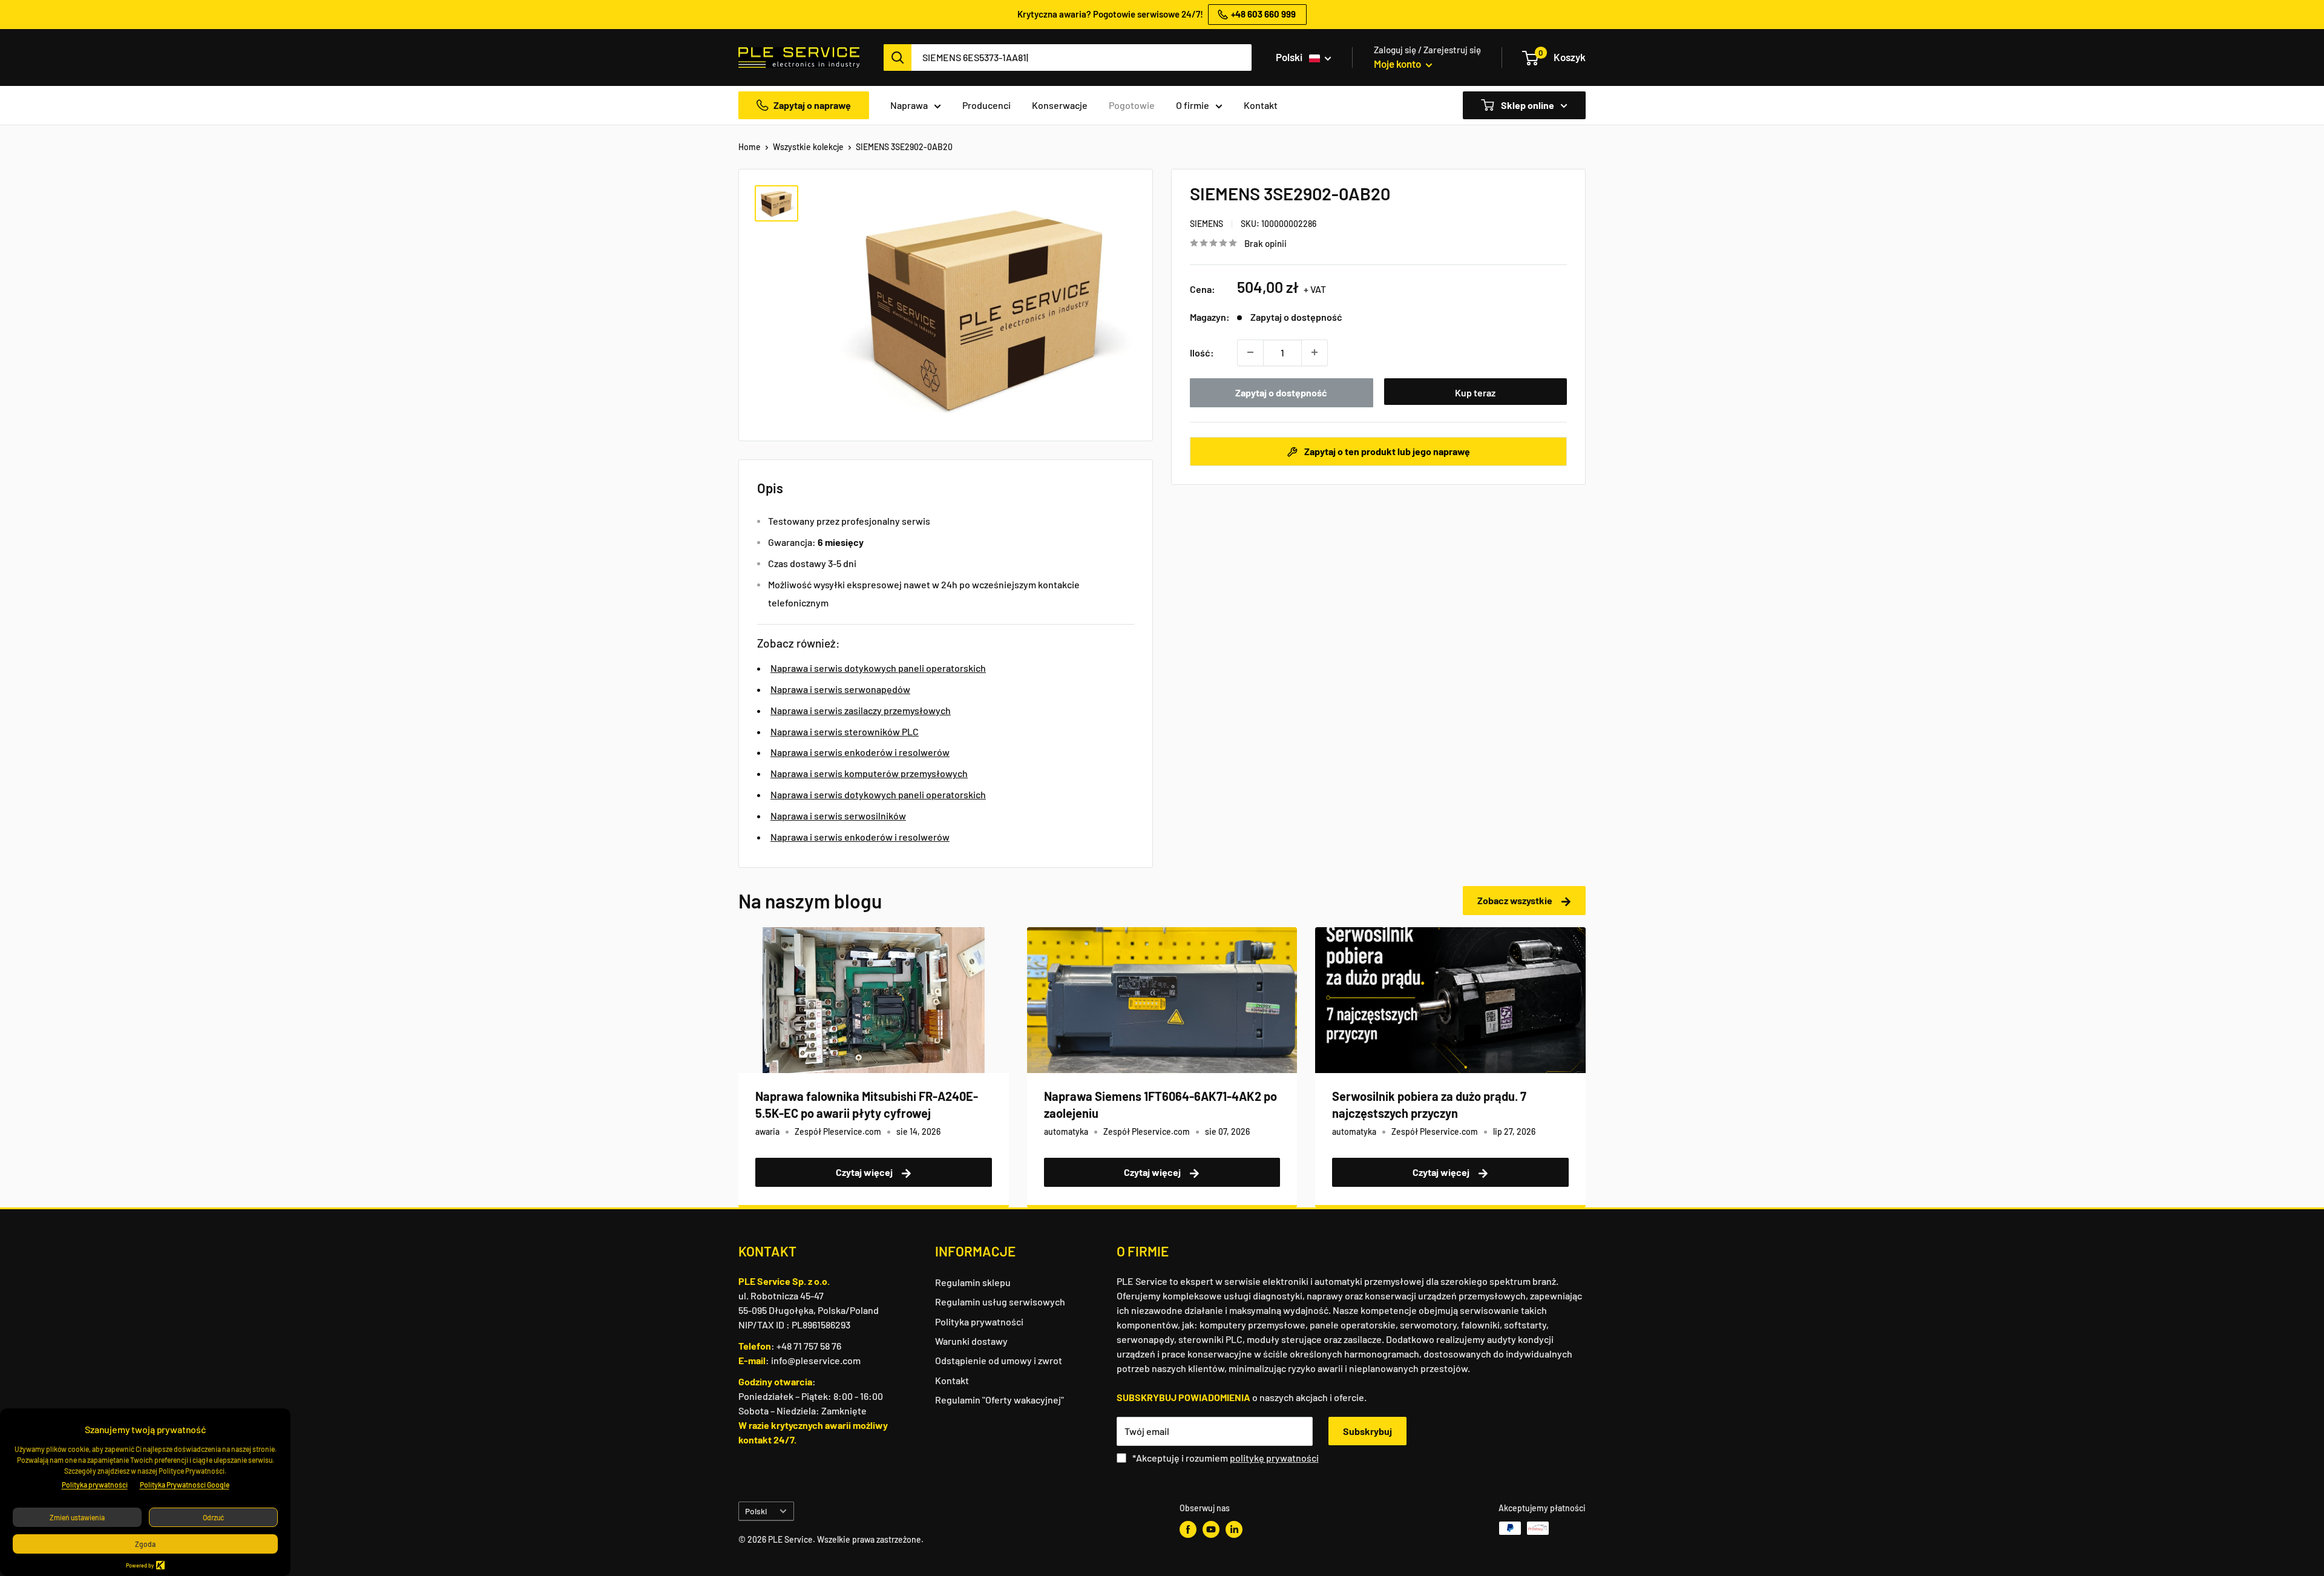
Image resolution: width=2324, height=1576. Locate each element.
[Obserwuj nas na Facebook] (1188, 1529)
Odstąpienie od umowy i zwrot (999, 1360)
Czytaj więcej (865, 1172)
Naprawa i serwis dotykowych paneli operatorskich (878, 668)
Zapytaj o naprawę (812, 105)
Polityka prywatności (979, 1322)
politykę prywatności (1274, 1458)
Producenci (986, 105)
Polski (756, 1511)
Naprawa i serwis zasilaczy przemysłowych (861, 710)
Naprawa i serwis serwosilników (838, 816)
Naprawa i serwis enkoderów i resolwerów (860, 752)
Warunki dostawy (971, 1341)
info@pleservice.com (816, 1360)
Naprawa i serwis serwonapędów (840, 689)
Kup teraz (1475, 392)
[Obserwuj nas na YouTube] (1211, 1529)
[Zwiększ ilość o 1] (1315, 352)
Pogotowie (1132, 105)
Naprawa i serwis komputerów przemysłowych (869, 773)
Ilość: (1202, 352)
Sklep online (1527, 105)
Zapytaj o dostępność (1281, 392)
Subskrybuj (1367, 1431)
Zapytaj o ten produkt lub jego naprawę (1386, 451)
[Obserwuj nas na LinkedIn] (1234, 1529)
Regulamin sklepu (973, 1282)
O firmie (1193, 105)
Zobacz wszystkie (1516, 900)
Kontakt (1261, 105)
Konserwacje (1060, 105)
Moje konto (1398, 64)
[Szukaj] (898, 57)
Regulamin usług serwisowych (1000, 1302)
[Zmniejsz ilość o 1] (1250, 352)
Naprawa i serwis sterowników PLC (845, 731)
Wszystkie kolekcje (808, 147)
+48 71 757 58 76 (809, 1346)
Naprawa (909, 105)
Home (750, 147)
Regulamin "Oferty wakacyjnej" (1000, 1400)
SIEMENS (1206, 224)
